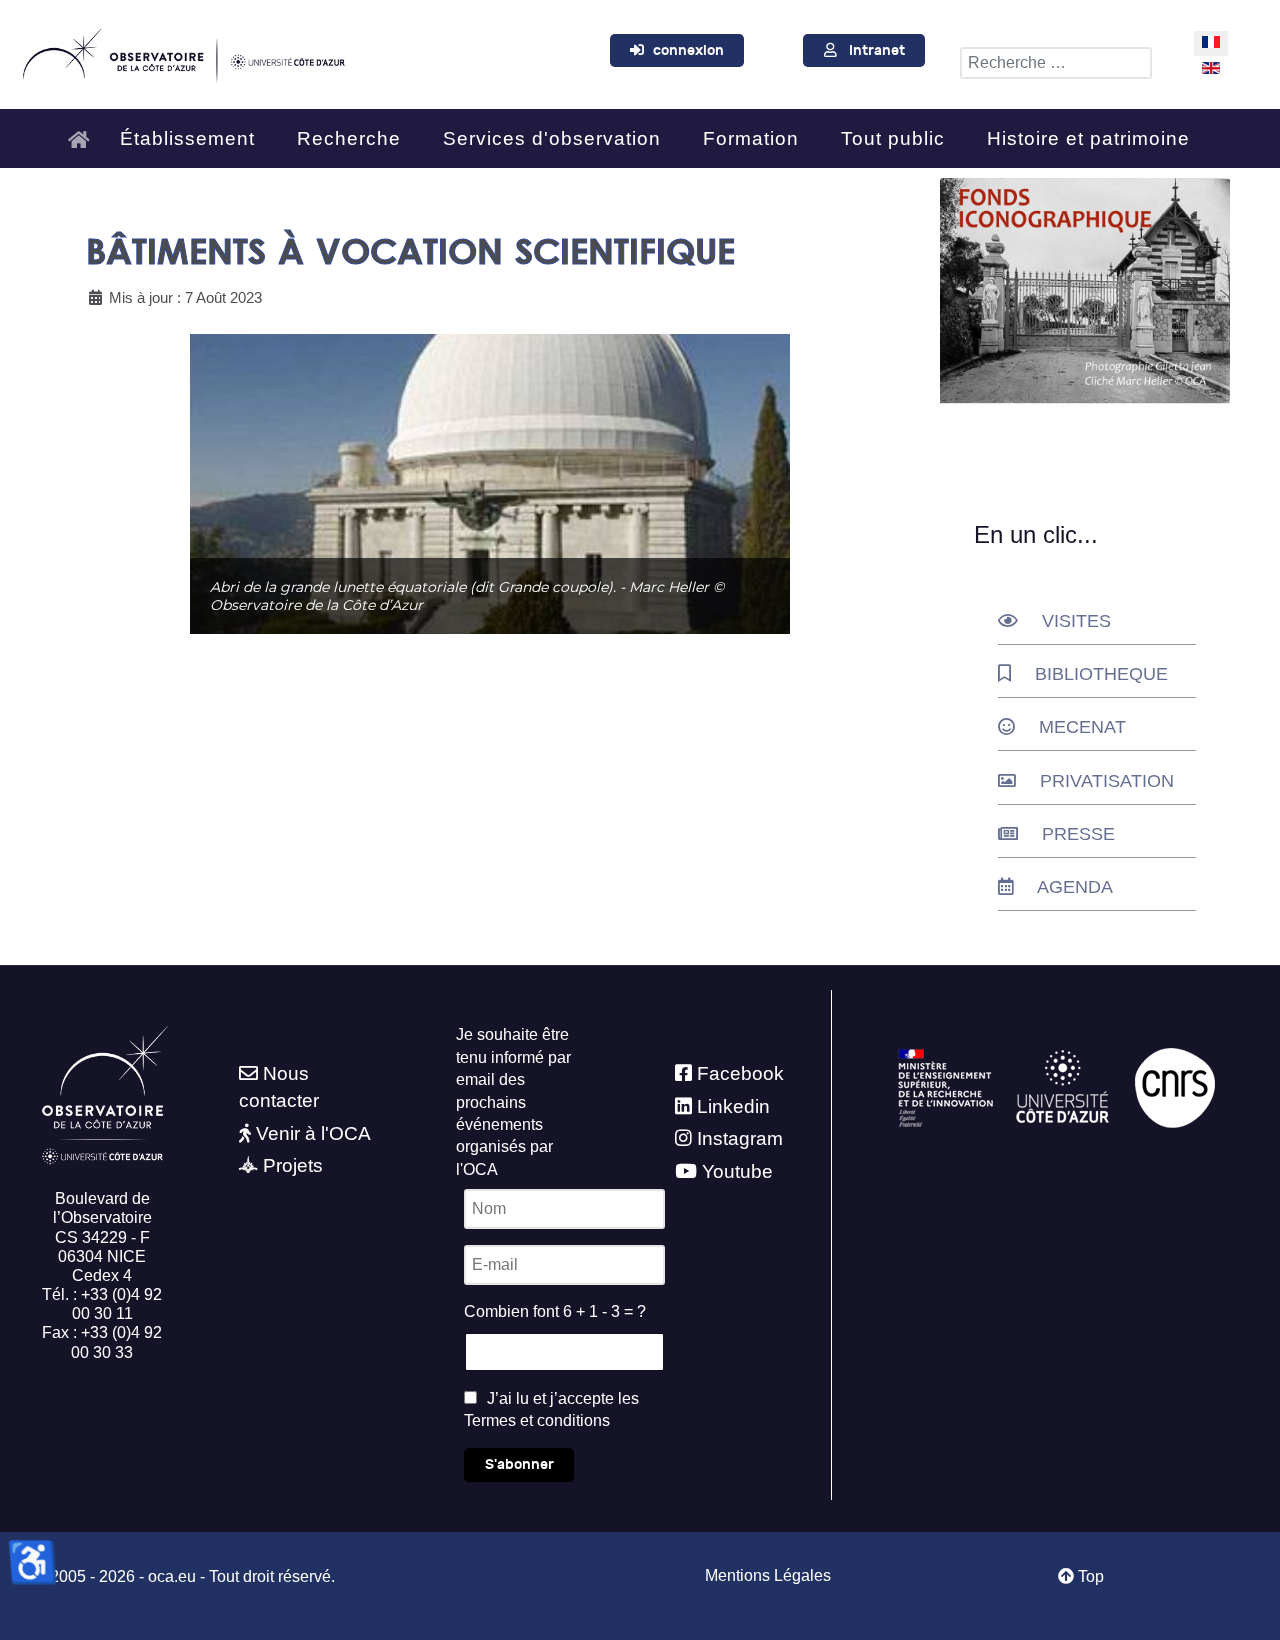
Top (1089, 1576)
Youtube (737, 1171)
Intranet (877, 50)
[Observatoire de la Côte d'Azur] (183, 52)
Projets (293, 1165)
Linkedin (733, 1106)
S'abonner (519, 1464)
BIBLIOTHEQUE (1101, 674)
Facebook (740, 1073)
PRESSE (1078, 834)
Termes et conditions (537, 1420)
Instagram (740, 1138)
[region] (490, 484)
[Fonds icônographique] (1085, 291)
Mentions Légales (768, 1575)
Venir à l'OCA (313, 1133)
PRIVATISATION (1107, 781)
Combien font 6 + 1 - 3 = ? (555, 1311)
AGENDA (1075, 887)
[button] (490, 484)
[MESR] (945, 1087)
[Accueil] (84, 130)
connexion (688, 50)
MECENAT (1082, 727)
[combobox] (1056, 63)
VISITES (1076, 621)
